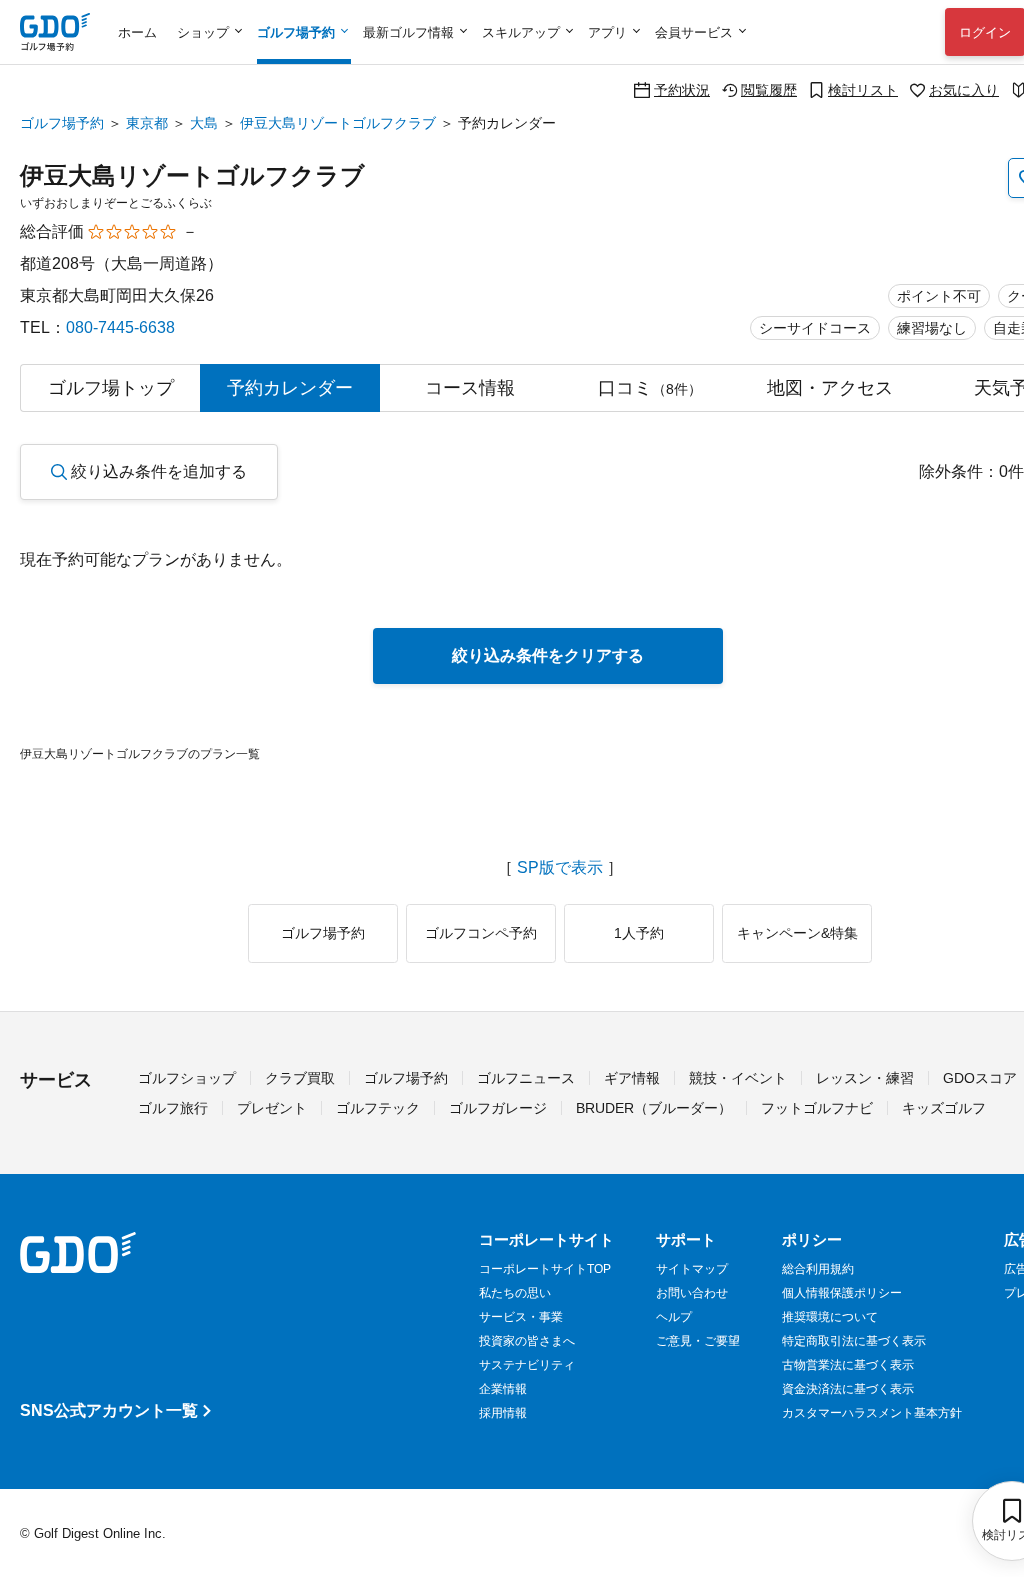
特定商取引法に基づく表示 (854, 1341)
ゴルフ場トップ (111, 388)
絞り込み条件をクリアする (548, 655)
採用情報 (503, 1413)
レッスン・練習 (865, 1078)
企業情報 (503, 1389)
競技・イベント (738, 1078)
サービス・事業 (521, 1317)
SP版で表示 (560, 868)
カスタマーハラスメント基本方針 (872, 1413)
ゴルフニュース (526, 1078)
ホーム (137, 32)
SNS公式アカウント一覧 (109, 1410)
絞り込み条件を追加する (159, 471)
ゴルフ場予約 (62, 123)
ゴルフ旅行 (173, 1108)
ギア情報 (632, 1078)
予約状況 (682, 89)
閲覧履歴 (769, 89)
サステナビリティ (527, 1365)
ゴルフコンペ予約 (481, 933)
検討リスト (863, 89)
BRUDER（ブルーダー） (654, 1108)
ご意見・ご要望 (698, 1341)
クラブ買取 (300, 1078)
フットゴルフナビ (817, 1108)
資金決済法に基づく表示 (848, 1389)
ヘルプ (674, 1317)
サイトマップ (692, 1269)
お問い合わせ (692, 1293)
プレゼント (272, 1108)
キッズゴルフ (944, 1108)
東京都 (147, 123)
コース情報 (470, 388)
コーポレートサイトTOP (545, 1269)
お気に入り (964, 89)
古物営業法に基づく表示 (848, 1365)
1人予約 (639, 933)
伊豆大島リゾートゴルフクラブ (338, 123)
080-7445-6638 (120, 327)
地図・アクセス (830, 388)
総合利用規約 (818, 1269)
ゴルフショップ (187, 1078)
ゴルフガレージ (498, 1108)
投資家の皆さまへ (527, 1341)
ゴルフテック (378, 1108)
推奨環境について (830, 1317)
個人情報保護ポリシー (842, 1293)
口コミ (650, 388)
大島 (204, 123)
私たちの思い (515, 1293)
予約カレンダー (290, 388)
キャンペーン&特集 (797, 933)
